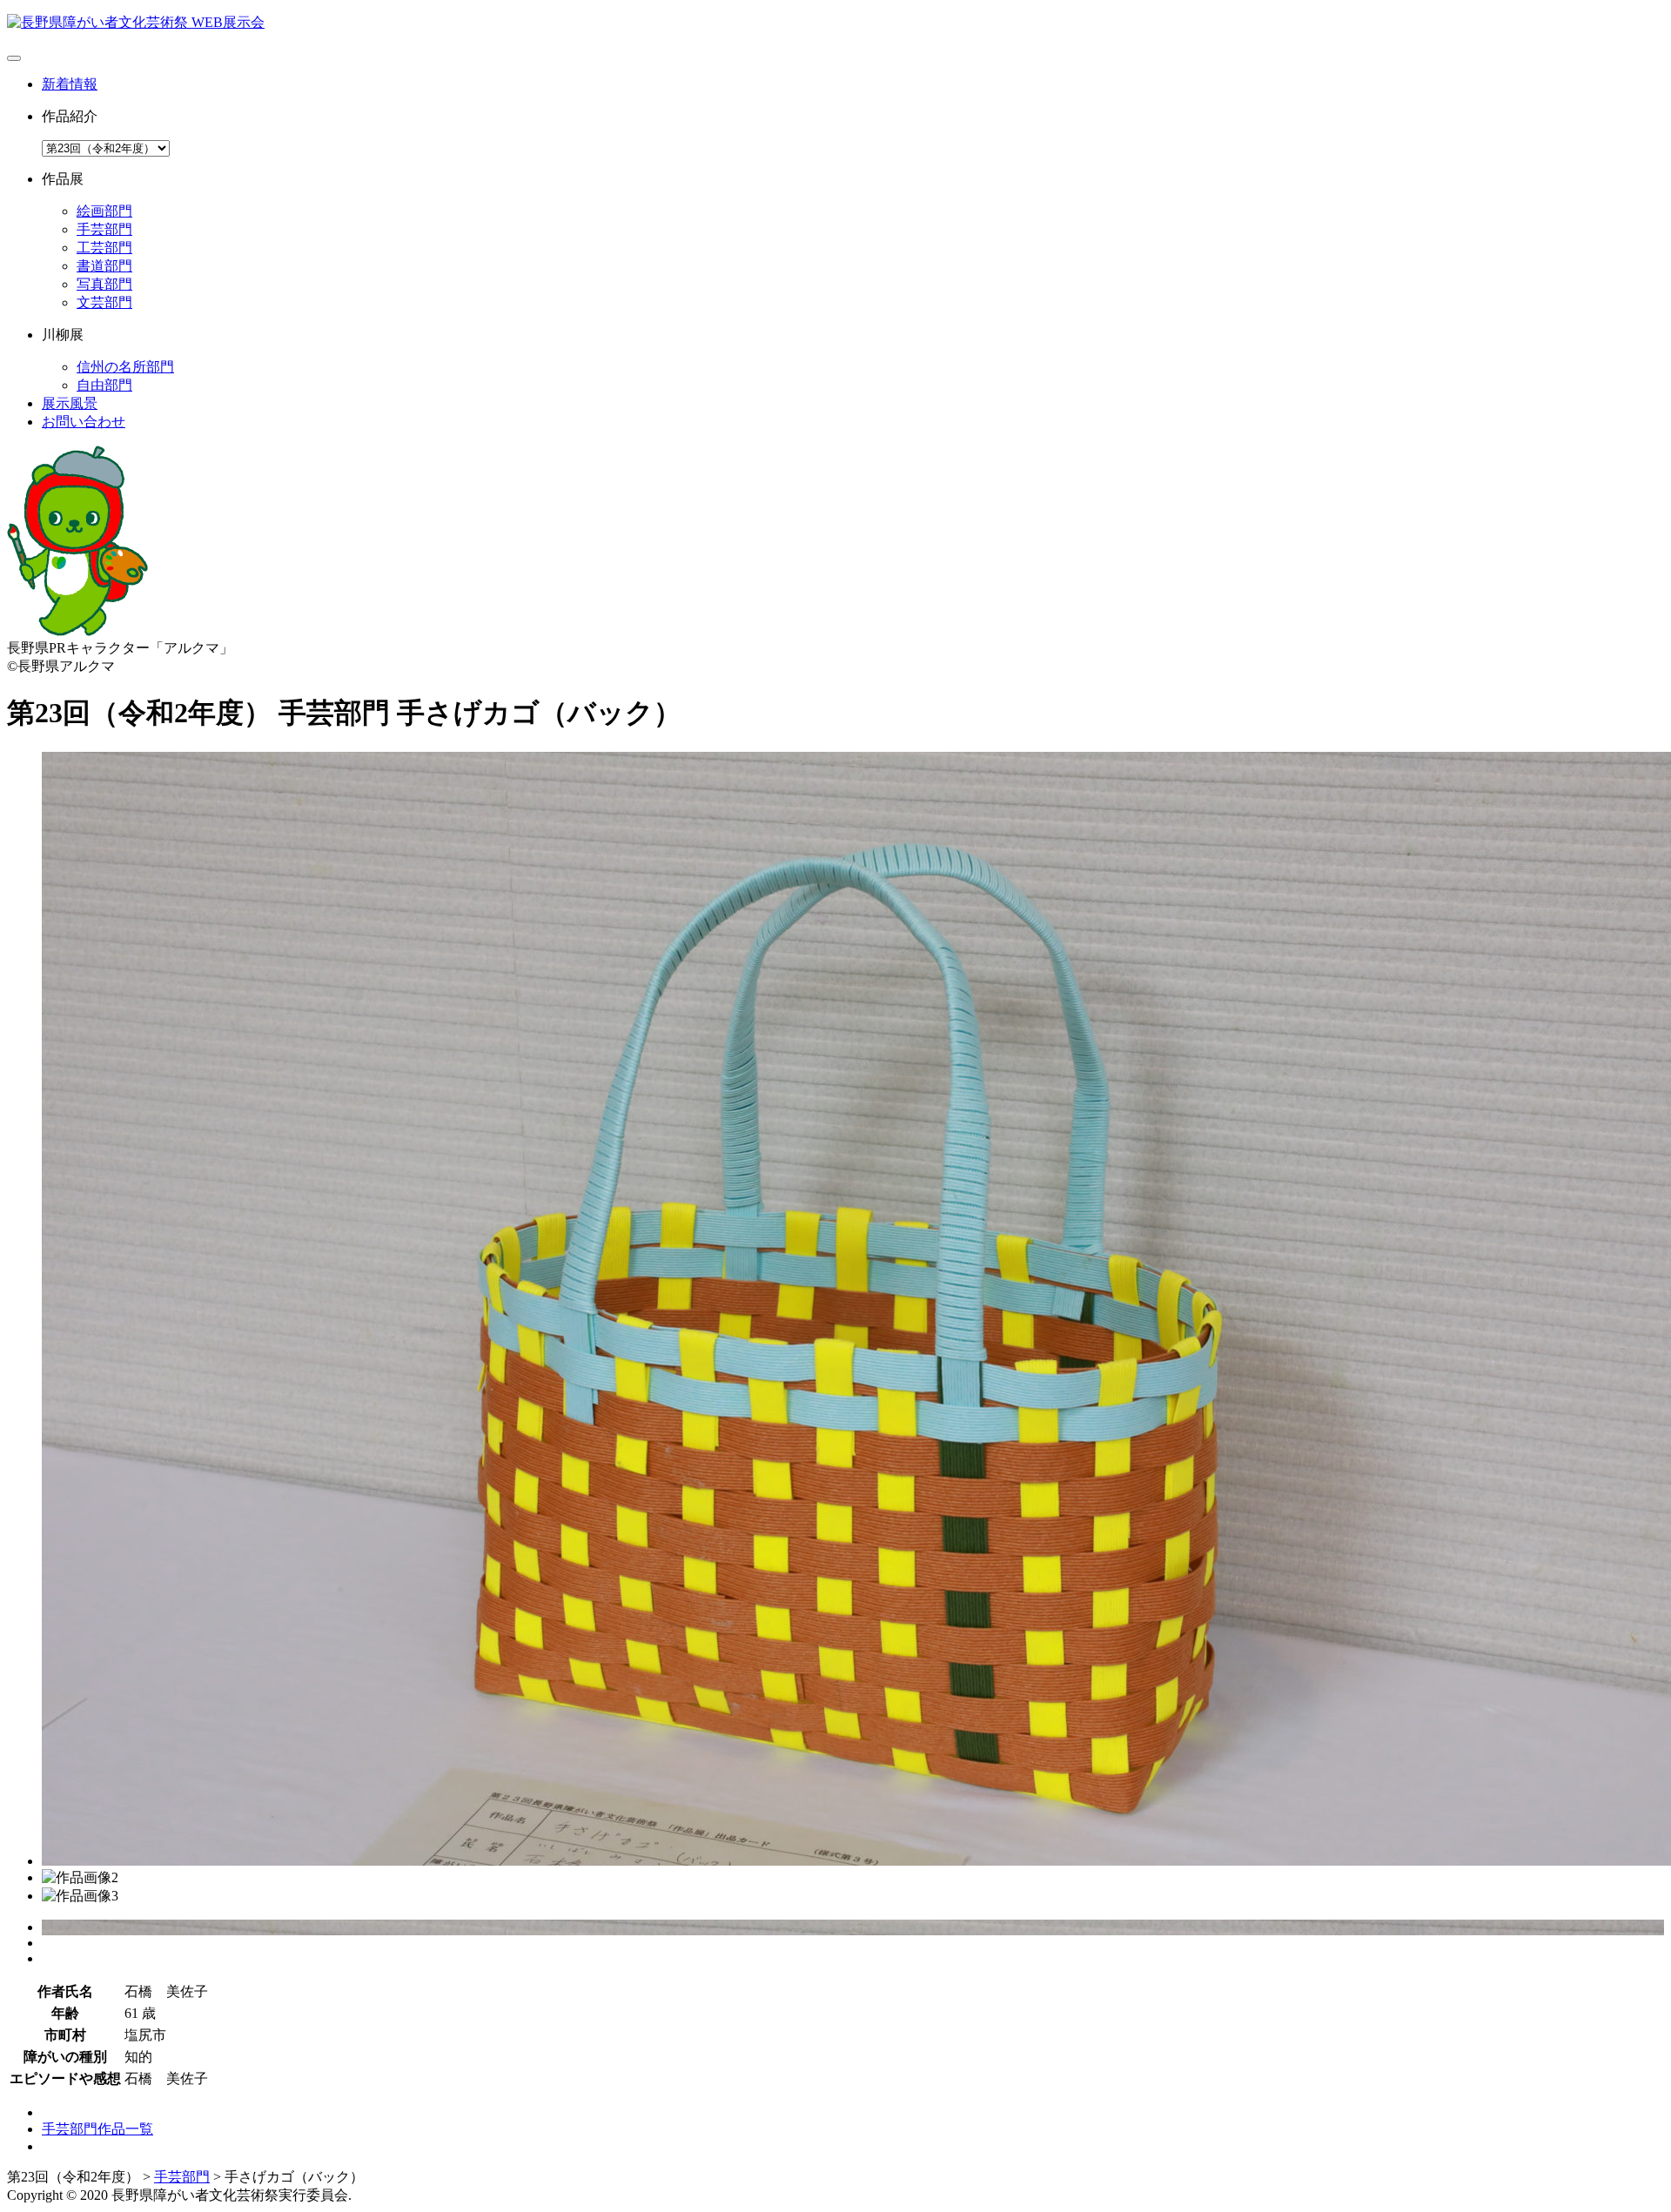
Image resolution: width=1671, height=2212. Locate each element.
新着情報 (70, 84)
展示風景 (70, 403)
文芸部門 (104, 302)
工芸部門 (104, 248)
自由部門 (104, 385)
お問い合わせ (84, 422)
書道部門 (104, 266)
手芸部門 (104, 229)
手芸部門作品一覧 (97, 2129)
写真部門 (104, 284)
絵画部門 (104, 211)
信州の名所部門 (125, 367)
